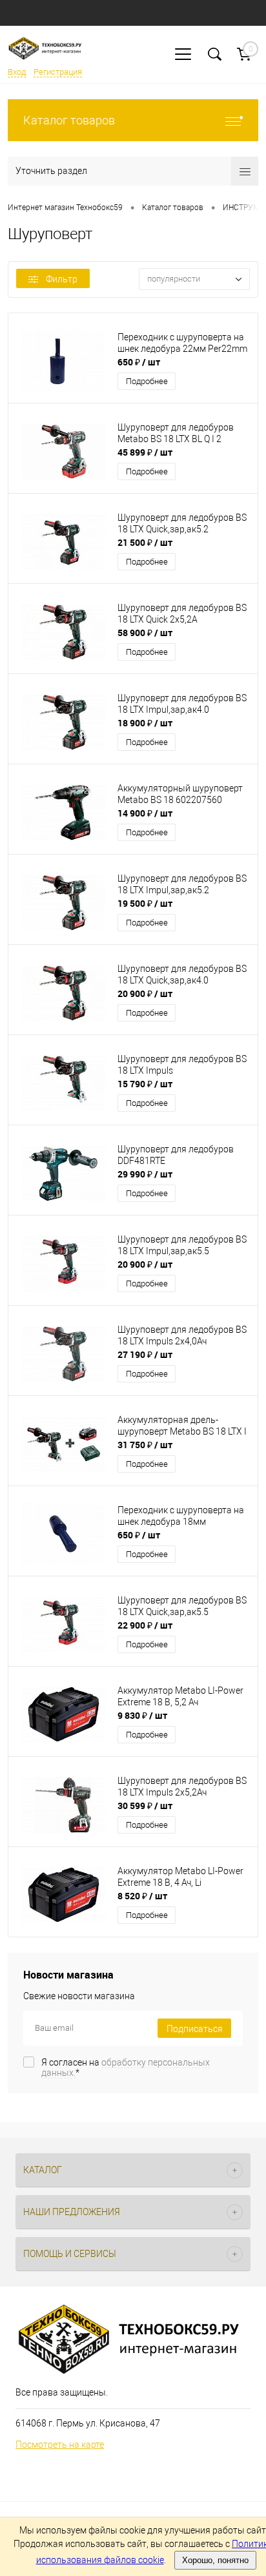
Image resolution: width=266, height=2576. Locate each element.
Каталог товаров (69, 120)
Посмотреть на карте (60, 2445)
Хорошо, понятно (215, 2560)
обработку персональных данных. (126, 2068)
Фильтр (62, 279)
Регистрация (58, 72)
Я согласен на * (126, 2068)
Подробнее (147, 381)
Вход (17, 72)
